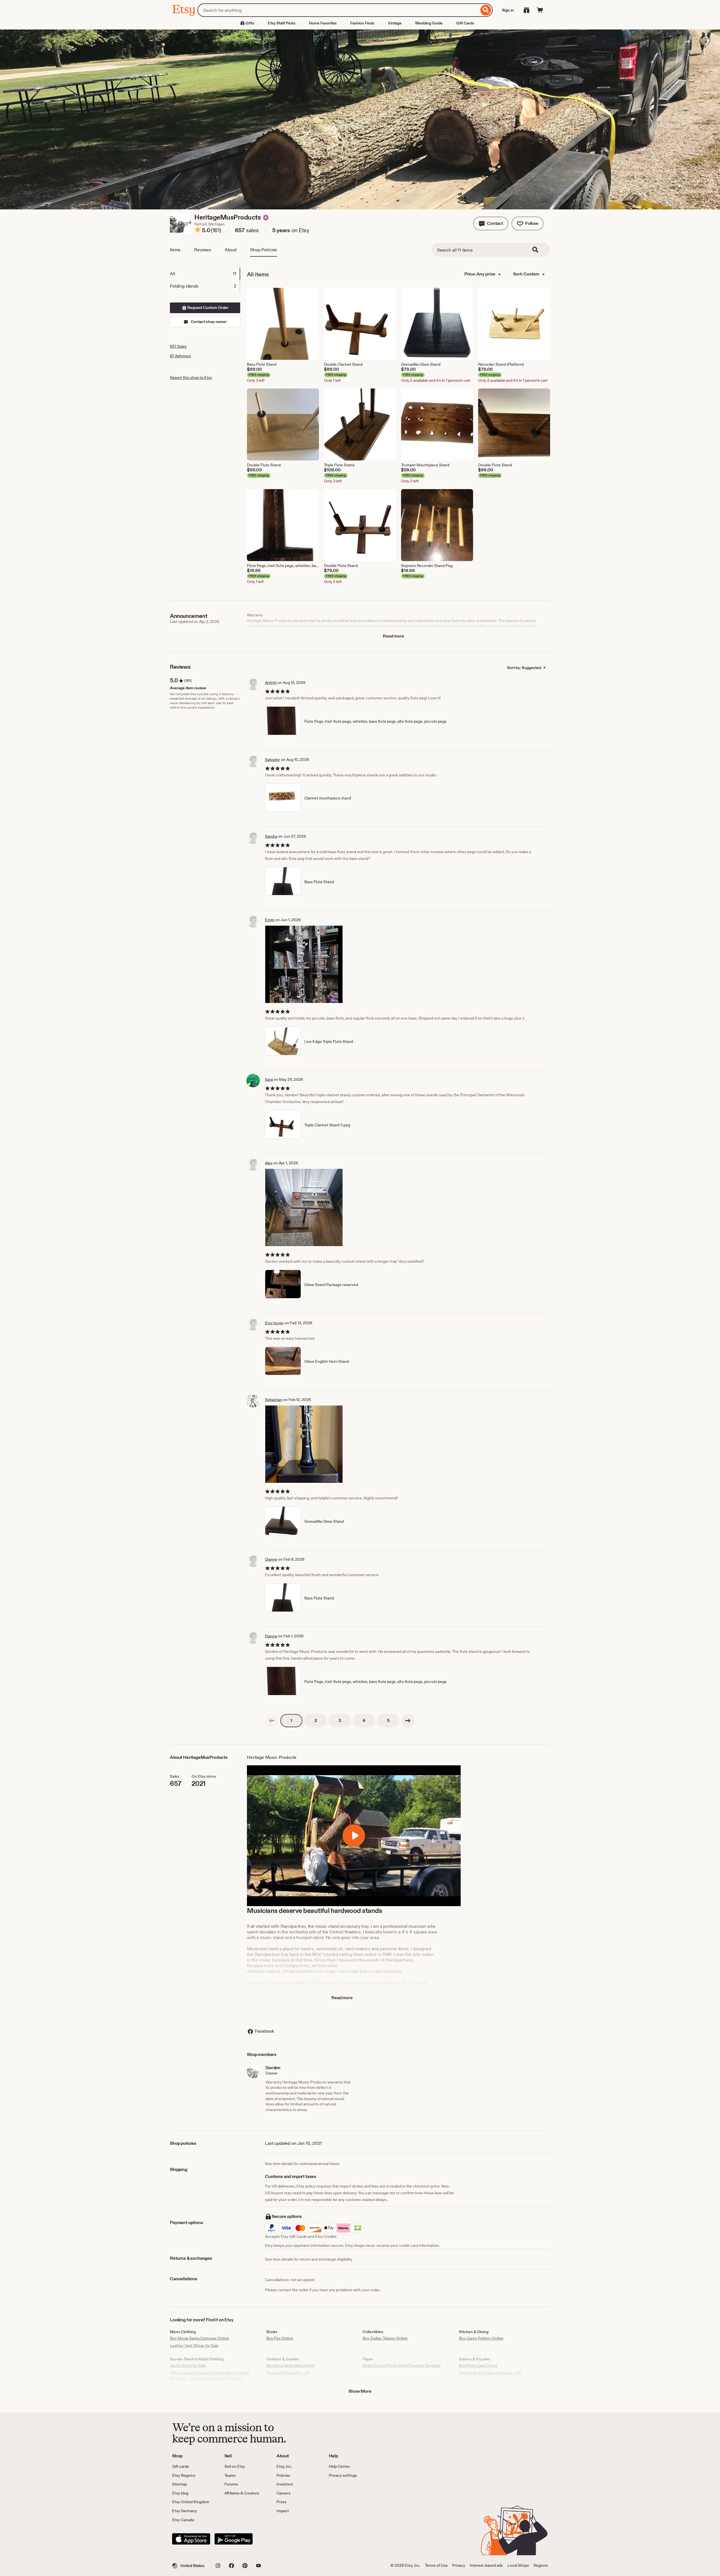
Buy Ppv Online (280, 2338)
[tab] (205, 274)
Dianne (271, 1559)
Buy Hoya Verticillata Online (290, 2365)
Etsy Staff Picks (282, 23)
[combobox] (338, 10)
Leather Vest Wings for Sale (194, 2345)
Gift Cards (465, 23)
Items (175, 250)
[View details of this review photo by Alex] (304, 1207)
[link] (272, 1721)
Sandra (271, 836)
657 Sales (178, 346)
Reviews (203, 250)
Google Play (234, 2539)
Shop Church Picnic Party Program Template (402, 2365)
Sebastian (274, 1400)
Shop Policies (264, 250)
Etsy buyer (274, 1323)
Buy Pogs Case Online (478, 2365)
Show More (360, 2391)
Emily (270, 920)
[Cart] (540, 10)
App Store (191, 2539)
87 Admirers (180, 356)
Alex (269, 1163)
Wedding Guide (429, 23)
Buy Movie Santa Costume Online (199, 2338)
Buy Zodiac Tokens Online (385, 2338)
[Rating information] (198, 231)
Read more (393, 636)
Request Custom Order (207, 308)
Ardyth (271, 683)
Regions (541, 2565)
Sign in (508, 10)
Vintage (395, 23)
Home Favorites (323, 23)
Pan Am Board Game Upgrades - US (490, 2373)
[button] (491, 223)
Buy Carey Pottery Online (481, 2338)
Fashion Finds (362, 23)
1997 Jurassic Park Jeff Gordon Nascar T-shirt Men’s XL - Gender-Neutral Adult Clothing (210, 2376)
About (231, 250)
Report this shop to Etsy (191, 378)
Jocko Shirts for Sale (188, 2365)
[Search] (486, 10)
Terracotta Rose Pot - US (288, 2373)
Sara (269, 1079)
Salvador (273, 760)
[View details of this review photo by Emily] (304, 964)
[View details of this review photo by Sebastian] (304, 1444)
